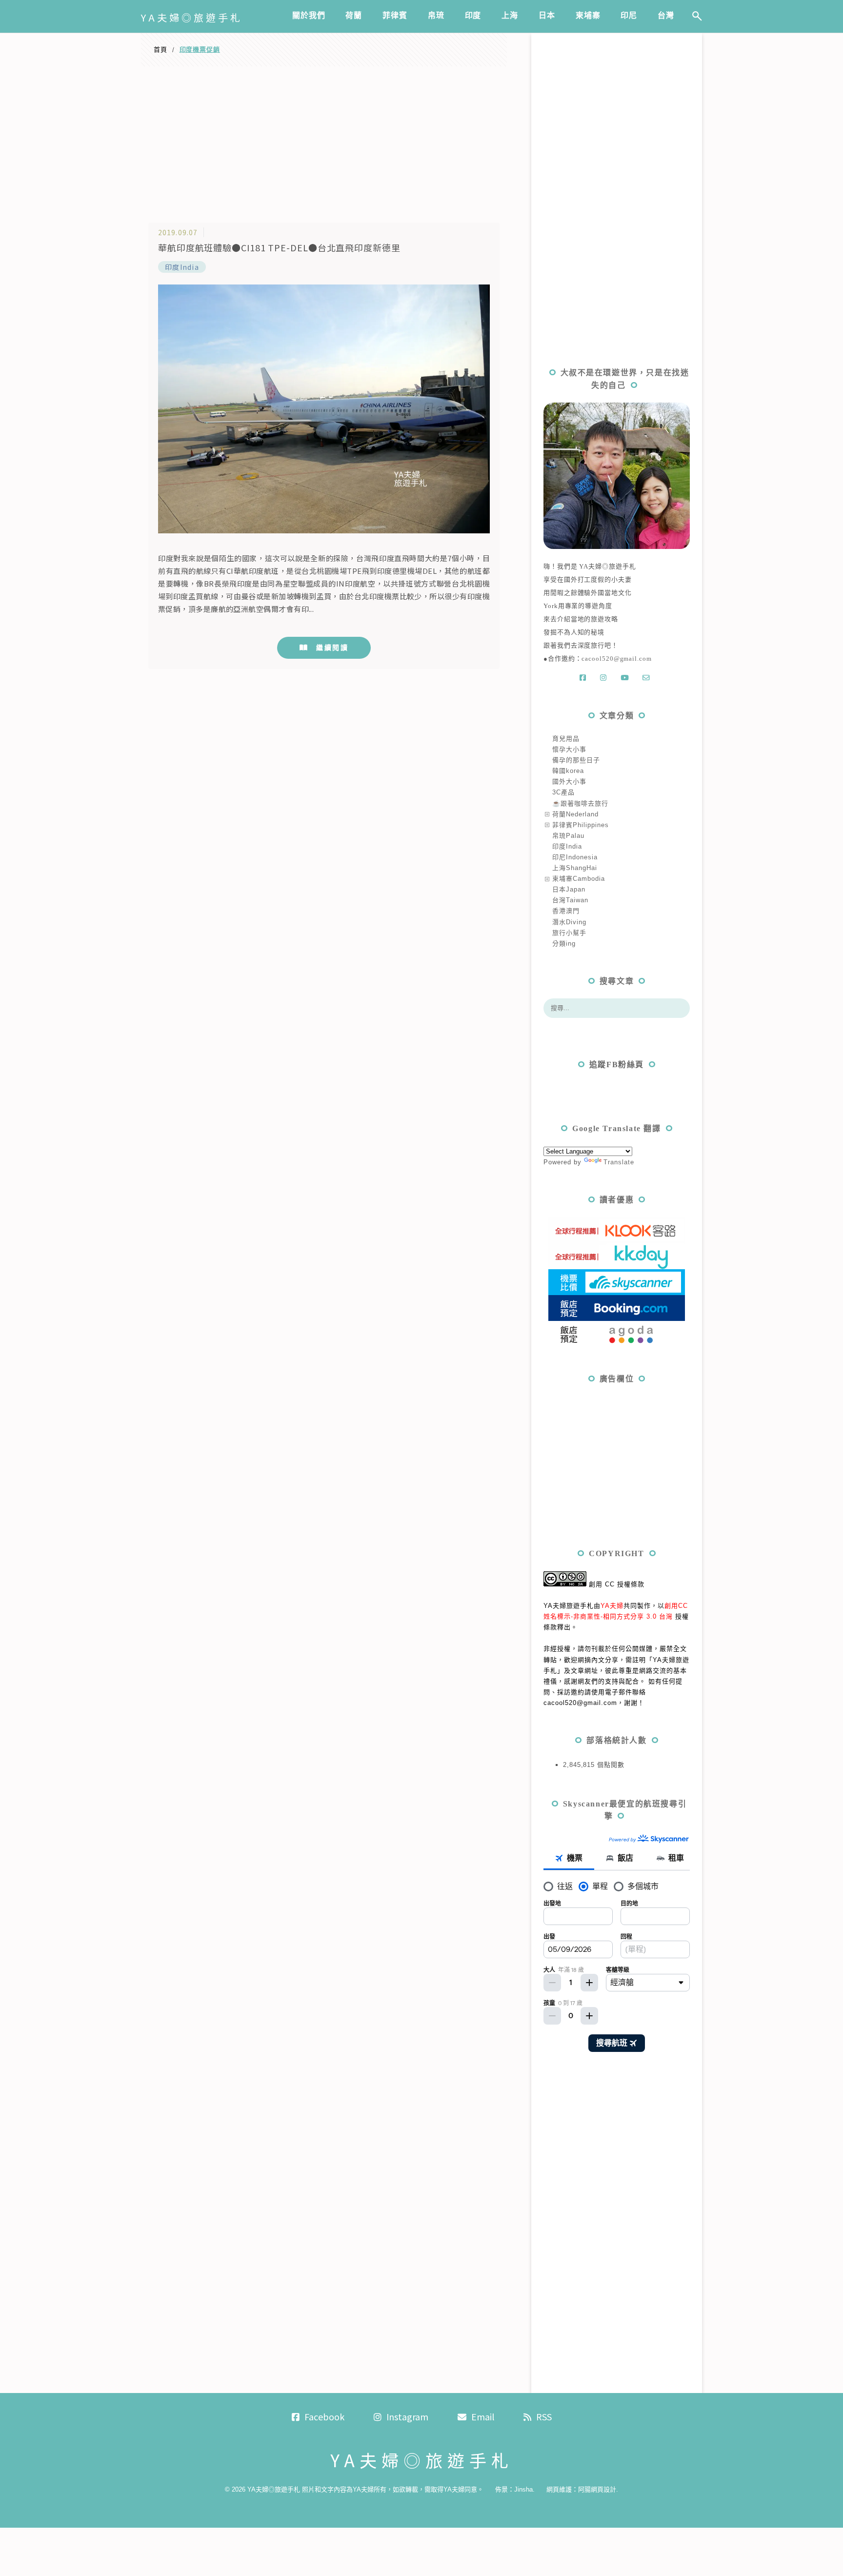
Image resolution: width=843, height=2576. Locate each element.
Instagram (407, 2416)
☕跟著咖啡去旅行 (580, 803)
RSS (544, 2416)
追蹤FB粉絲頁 (617, 1065)
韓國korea (568, 771)
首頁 (161, 50)
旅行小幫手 (569, 933)
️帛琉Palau (568, 836)
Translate (619, 1162)
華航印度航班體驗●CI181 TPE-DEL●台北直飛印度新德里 (279, 247)
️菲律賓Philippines (581, 825)
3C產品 (563, 792)
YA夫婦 (612, 1606)
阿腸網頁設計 (597, 2489)
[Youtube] (627, 678)
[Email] (648, 678)
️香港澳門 (566, 911)
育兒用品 (566, 739)
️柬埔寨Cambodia (579, 879)
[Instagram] (605, 678)
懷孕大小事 (569, 749)
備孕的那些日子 (576, 760)
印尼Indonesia (575, 857)
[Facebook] (585, 678)
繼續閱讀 (332, 648)
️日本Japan (569, 889)
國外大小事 (569, 781)
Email (483, 2416)
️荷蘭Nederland (575, 814)
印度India (182, 267)
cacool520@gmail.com (616, 659)
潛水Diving (569, 922)
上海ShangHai (575, 868)
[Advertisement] (324, 140)
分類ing (564, 943)
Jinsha (523, 2489)
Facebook (324, 2416)
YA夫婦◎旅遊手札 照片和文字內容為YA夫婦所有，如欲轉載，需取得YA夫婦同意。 (365, 2489)
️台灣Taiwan (570, 900)
